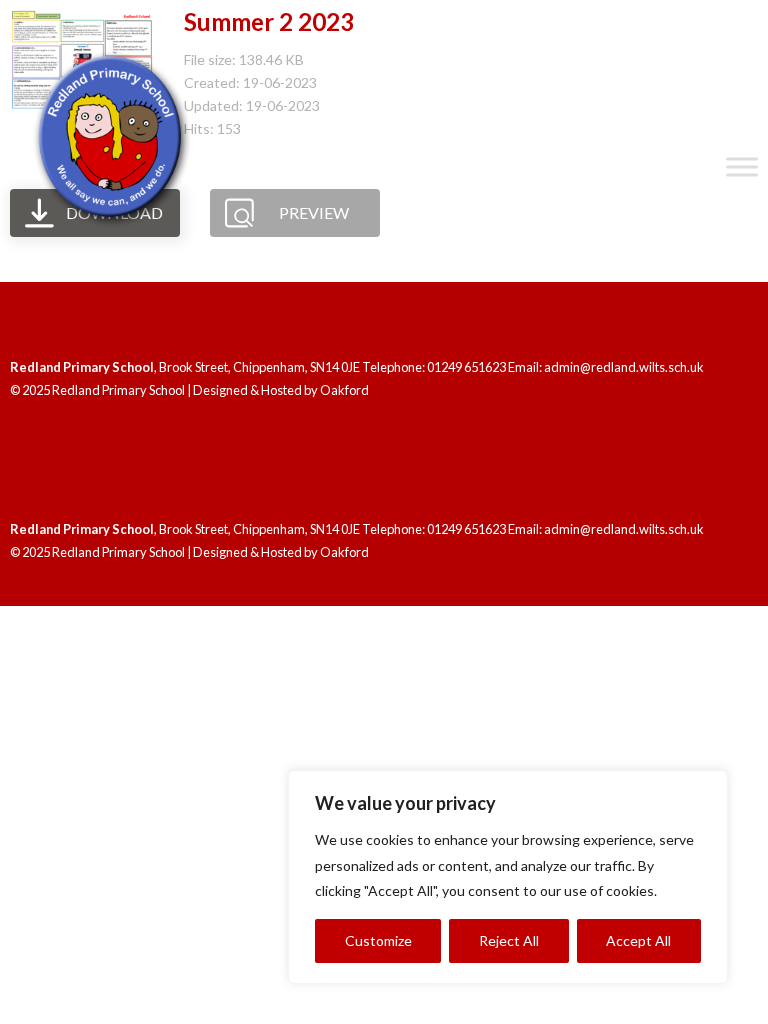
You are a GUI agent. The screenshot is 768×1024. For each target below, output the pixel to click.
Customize (378, 940)
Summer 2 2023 (269, 21)
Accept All (638, 940)
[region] (508, 877)
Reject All (509, 940)
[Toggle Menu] (742, 167)
